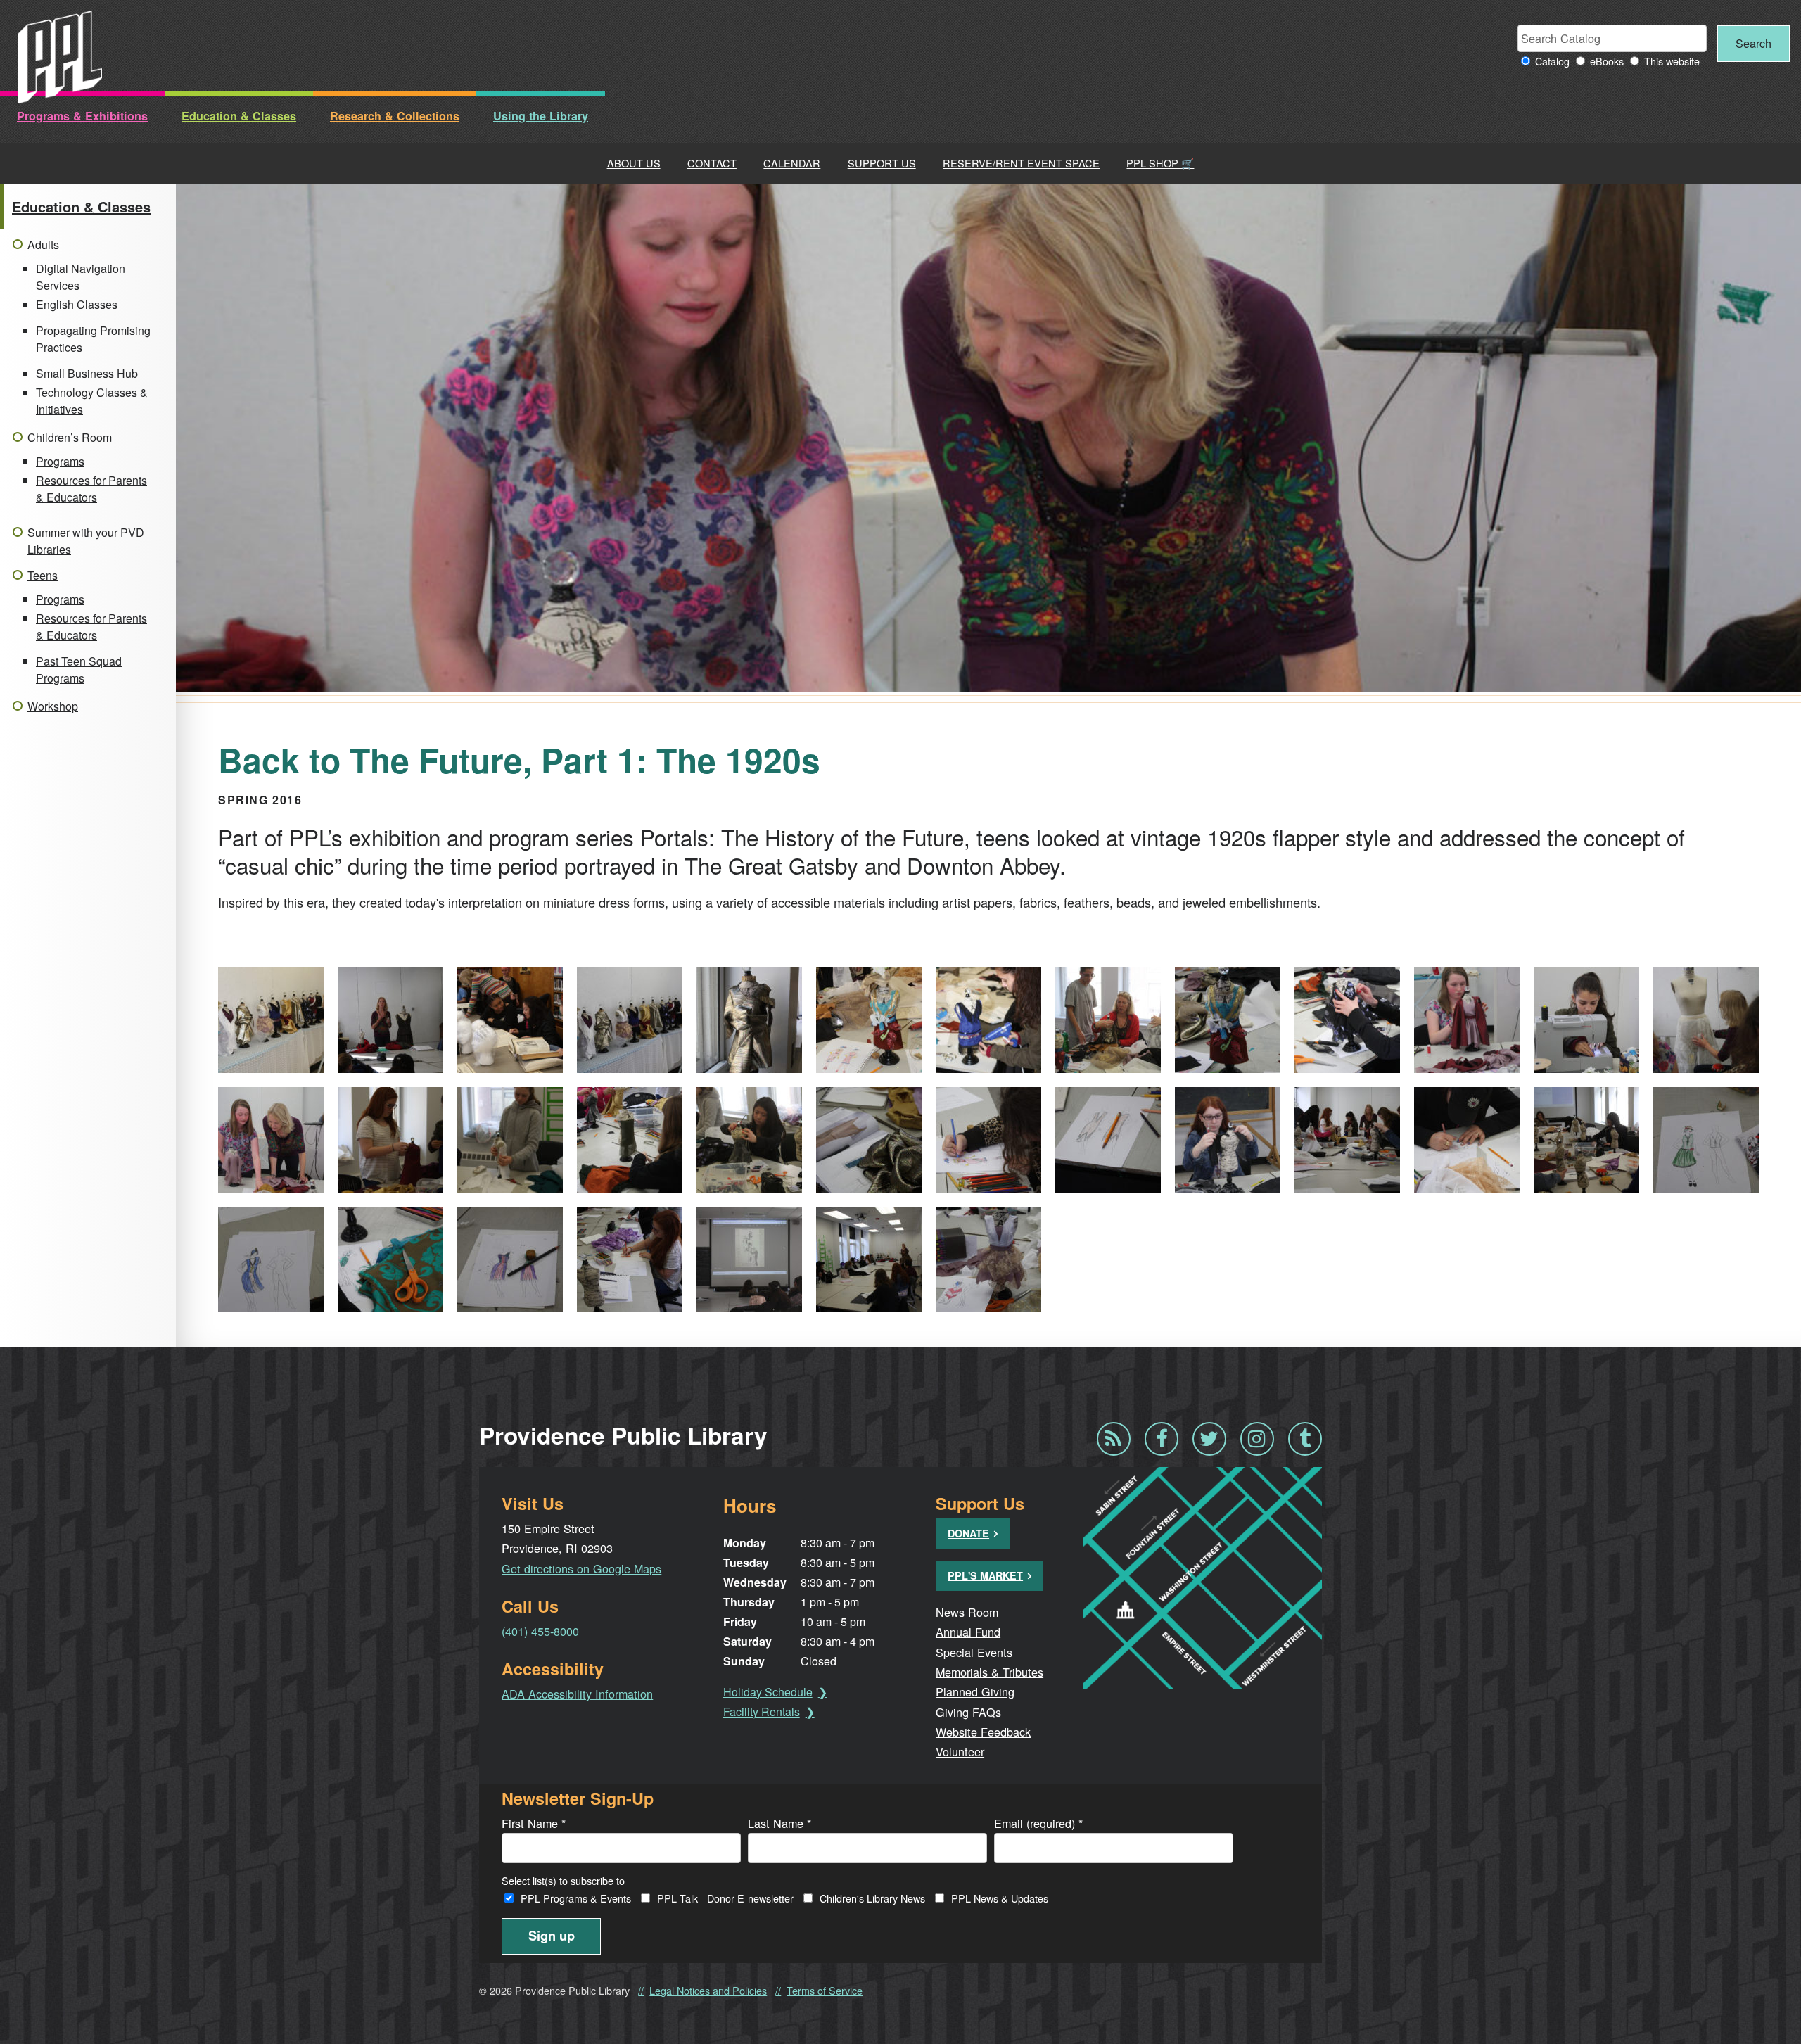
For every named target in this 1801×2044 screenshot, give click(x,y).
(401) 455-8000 (540, 1631)
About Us (634, 163)
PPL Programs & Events (576, 1898)
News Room (967, 1612)
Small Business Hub (87, 373)
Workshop (53, 706)
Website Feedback (983, 1732)
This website (1672, 61)
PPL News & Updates (1000, 1898)
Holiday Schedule (768, 1692)
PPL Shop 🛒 (1160, 163)
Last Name (779, 1823)
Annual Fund (968, 1632)
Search (1754, 43)
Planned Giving (975, 1691)
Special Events (974, 1652)
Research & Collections (395, 116)
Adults (43, 245)
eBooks (1607, 61)
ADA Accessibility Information (577, 1694)
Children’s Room (70, 437)
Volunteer (960, 1751)
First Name (534, 1823)
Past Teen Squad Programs (79, 669)
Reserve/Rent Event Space (1021, 163)
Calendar (792, 163)
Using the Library (541, 116)
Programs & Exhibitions (82, 116)
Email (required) (1038, 1823)
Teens (43, 575)
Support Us (882, 163)
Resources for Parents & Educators (91, 489)
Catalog (1552, 61)
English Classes (77, 304)
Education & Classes (239, 116)
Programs (60, 461)
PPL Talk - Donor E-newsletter (725, 1898)
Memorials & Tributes (989, 1672)
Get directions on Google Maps (581, 1568)
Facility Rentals (762, 1712)
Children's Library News (872, 1898)
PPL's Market (985, 1575)
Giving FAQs (968, 1712)
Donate (968, 1533)
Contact (712, 163)
